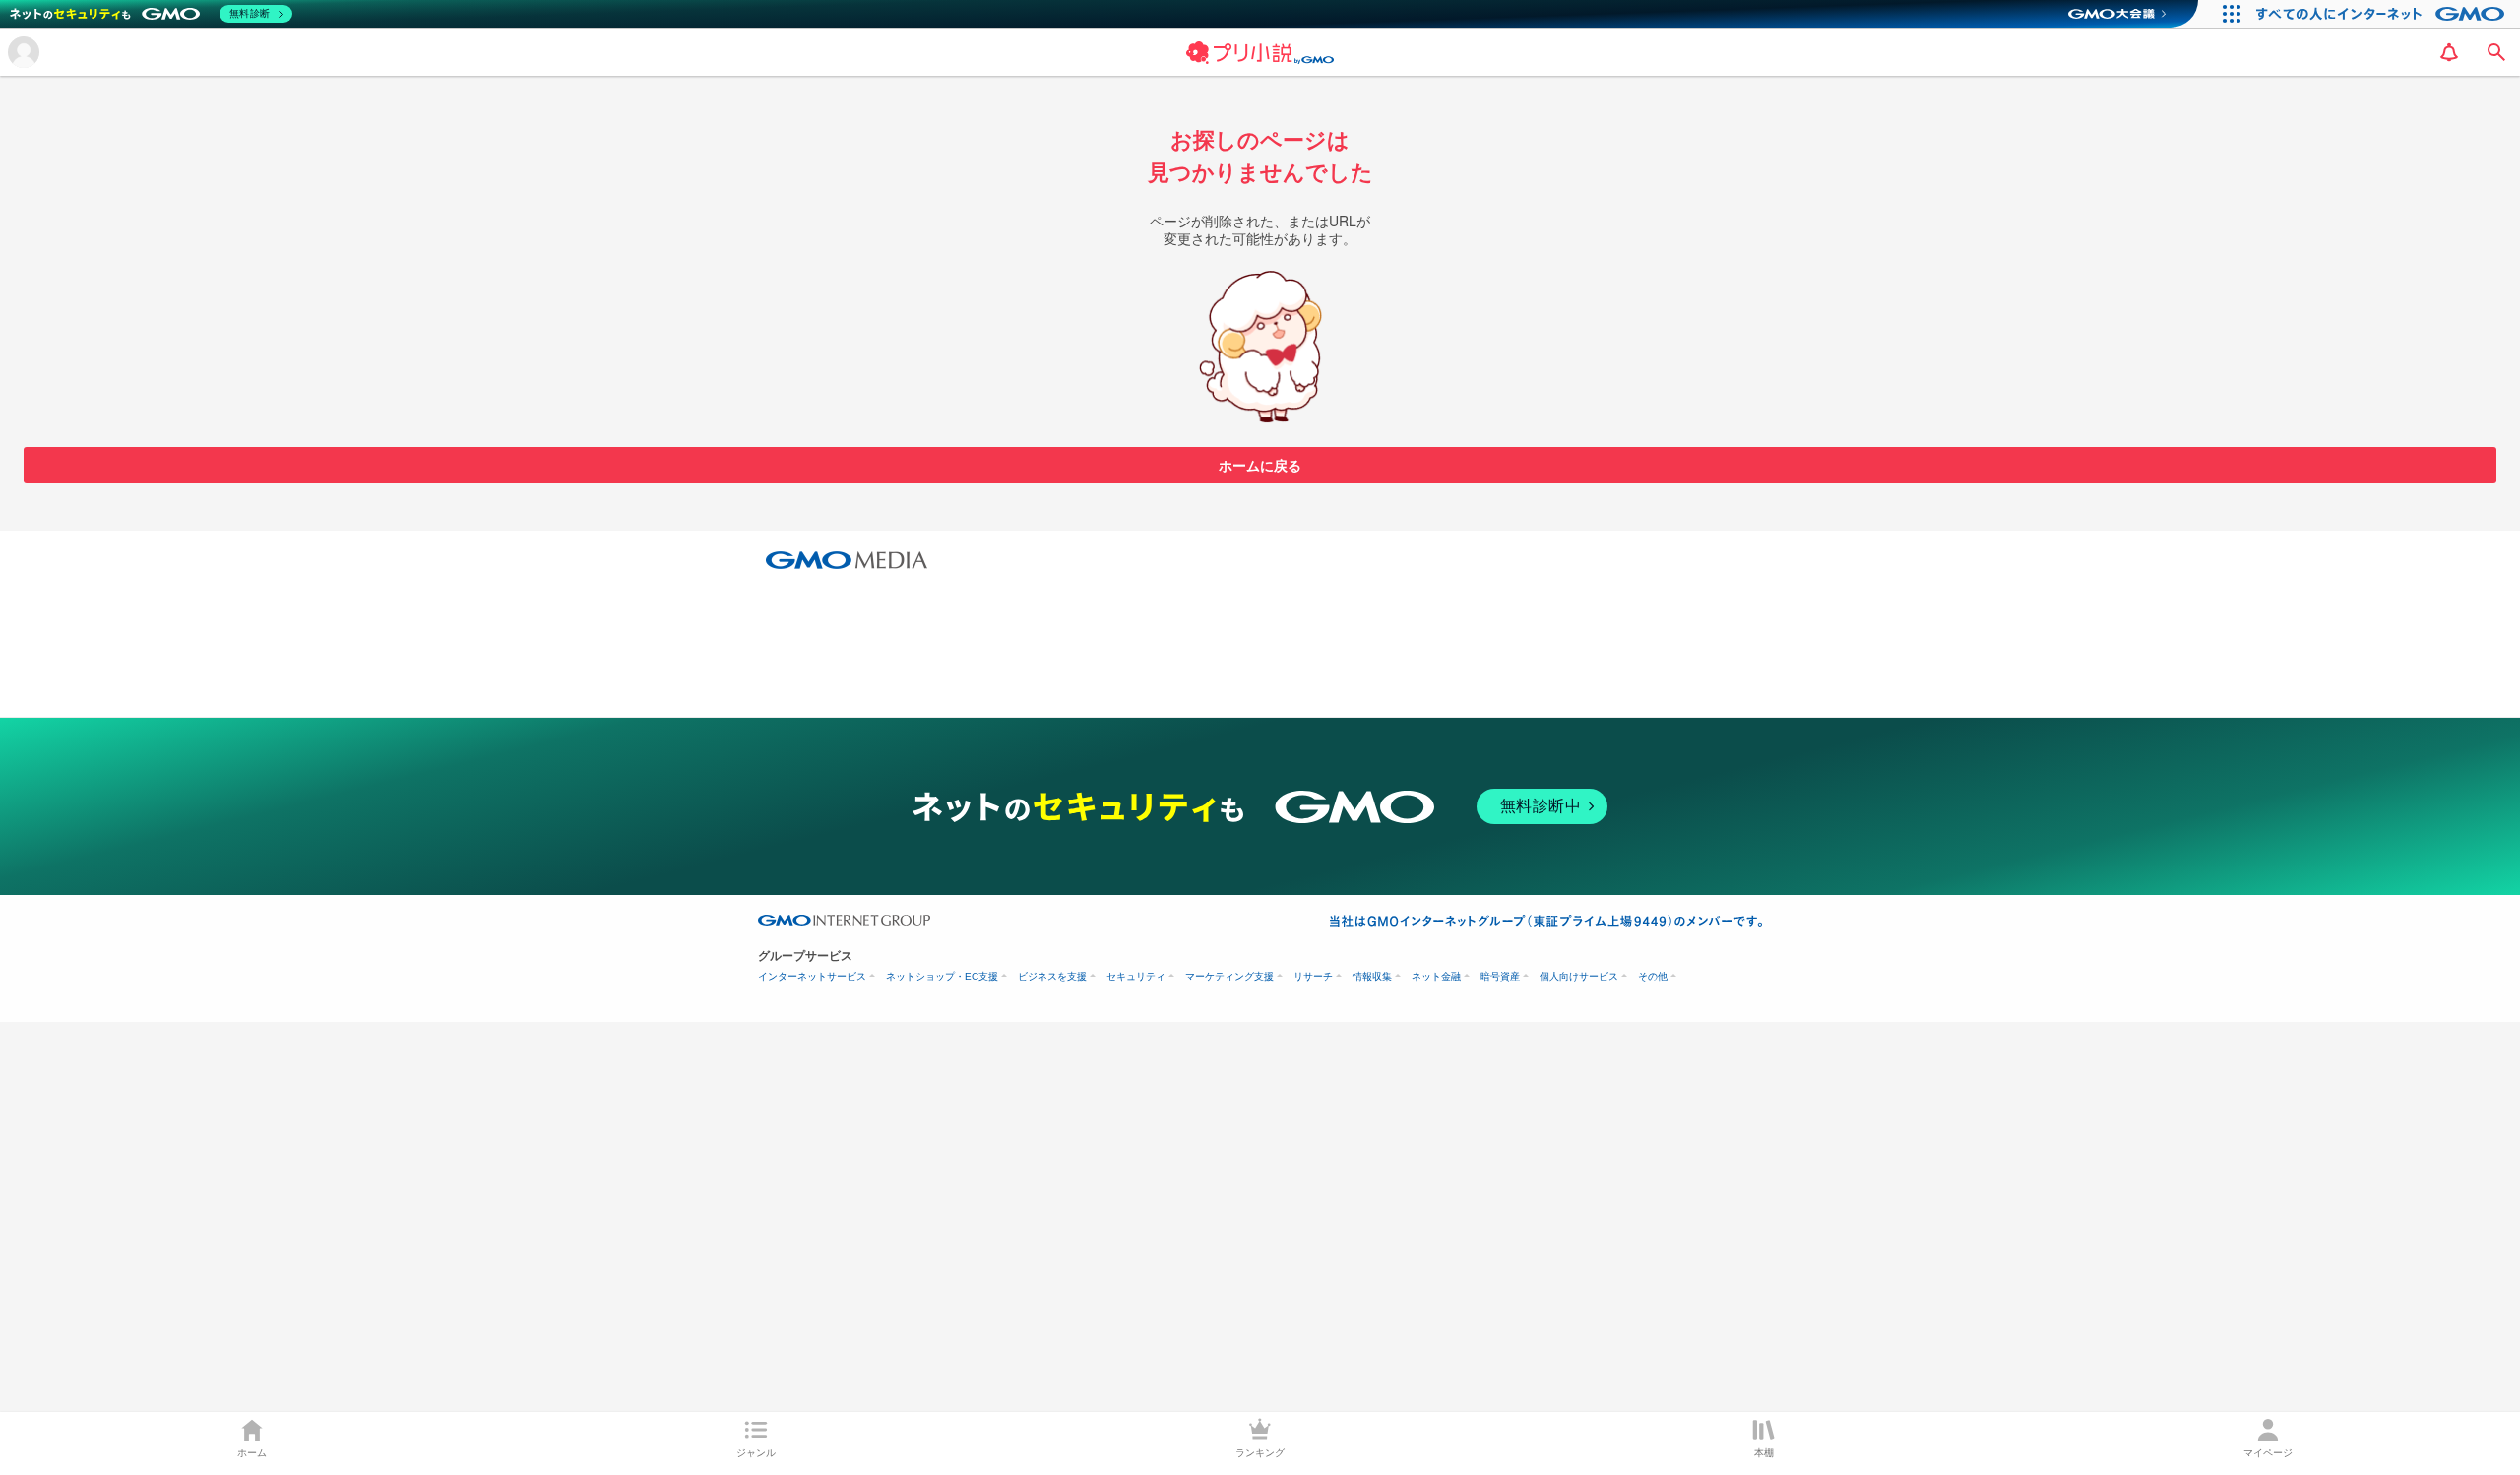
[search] (2496, 52)
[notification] (2449, 52)
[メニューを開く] (24, 52)
